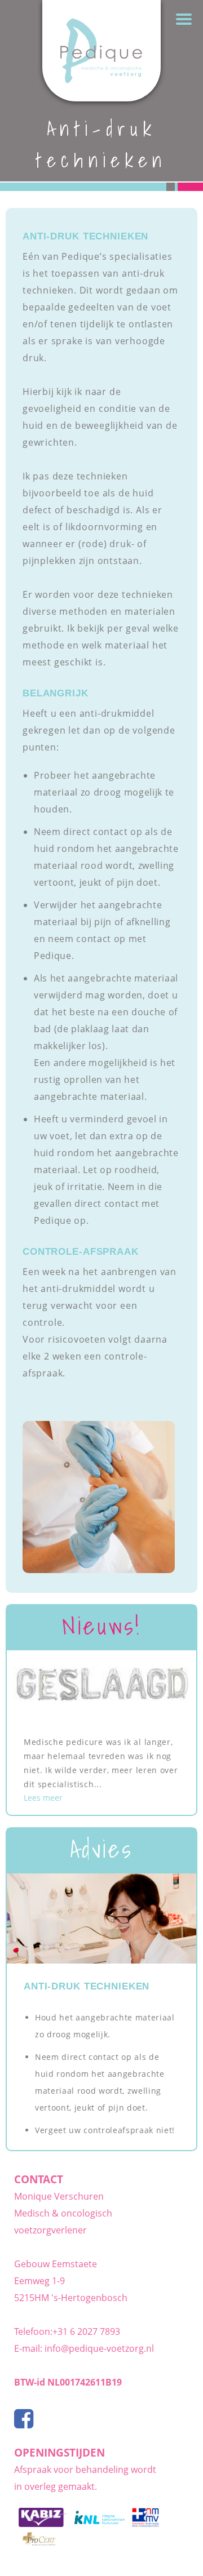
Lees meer (43, 1798)
